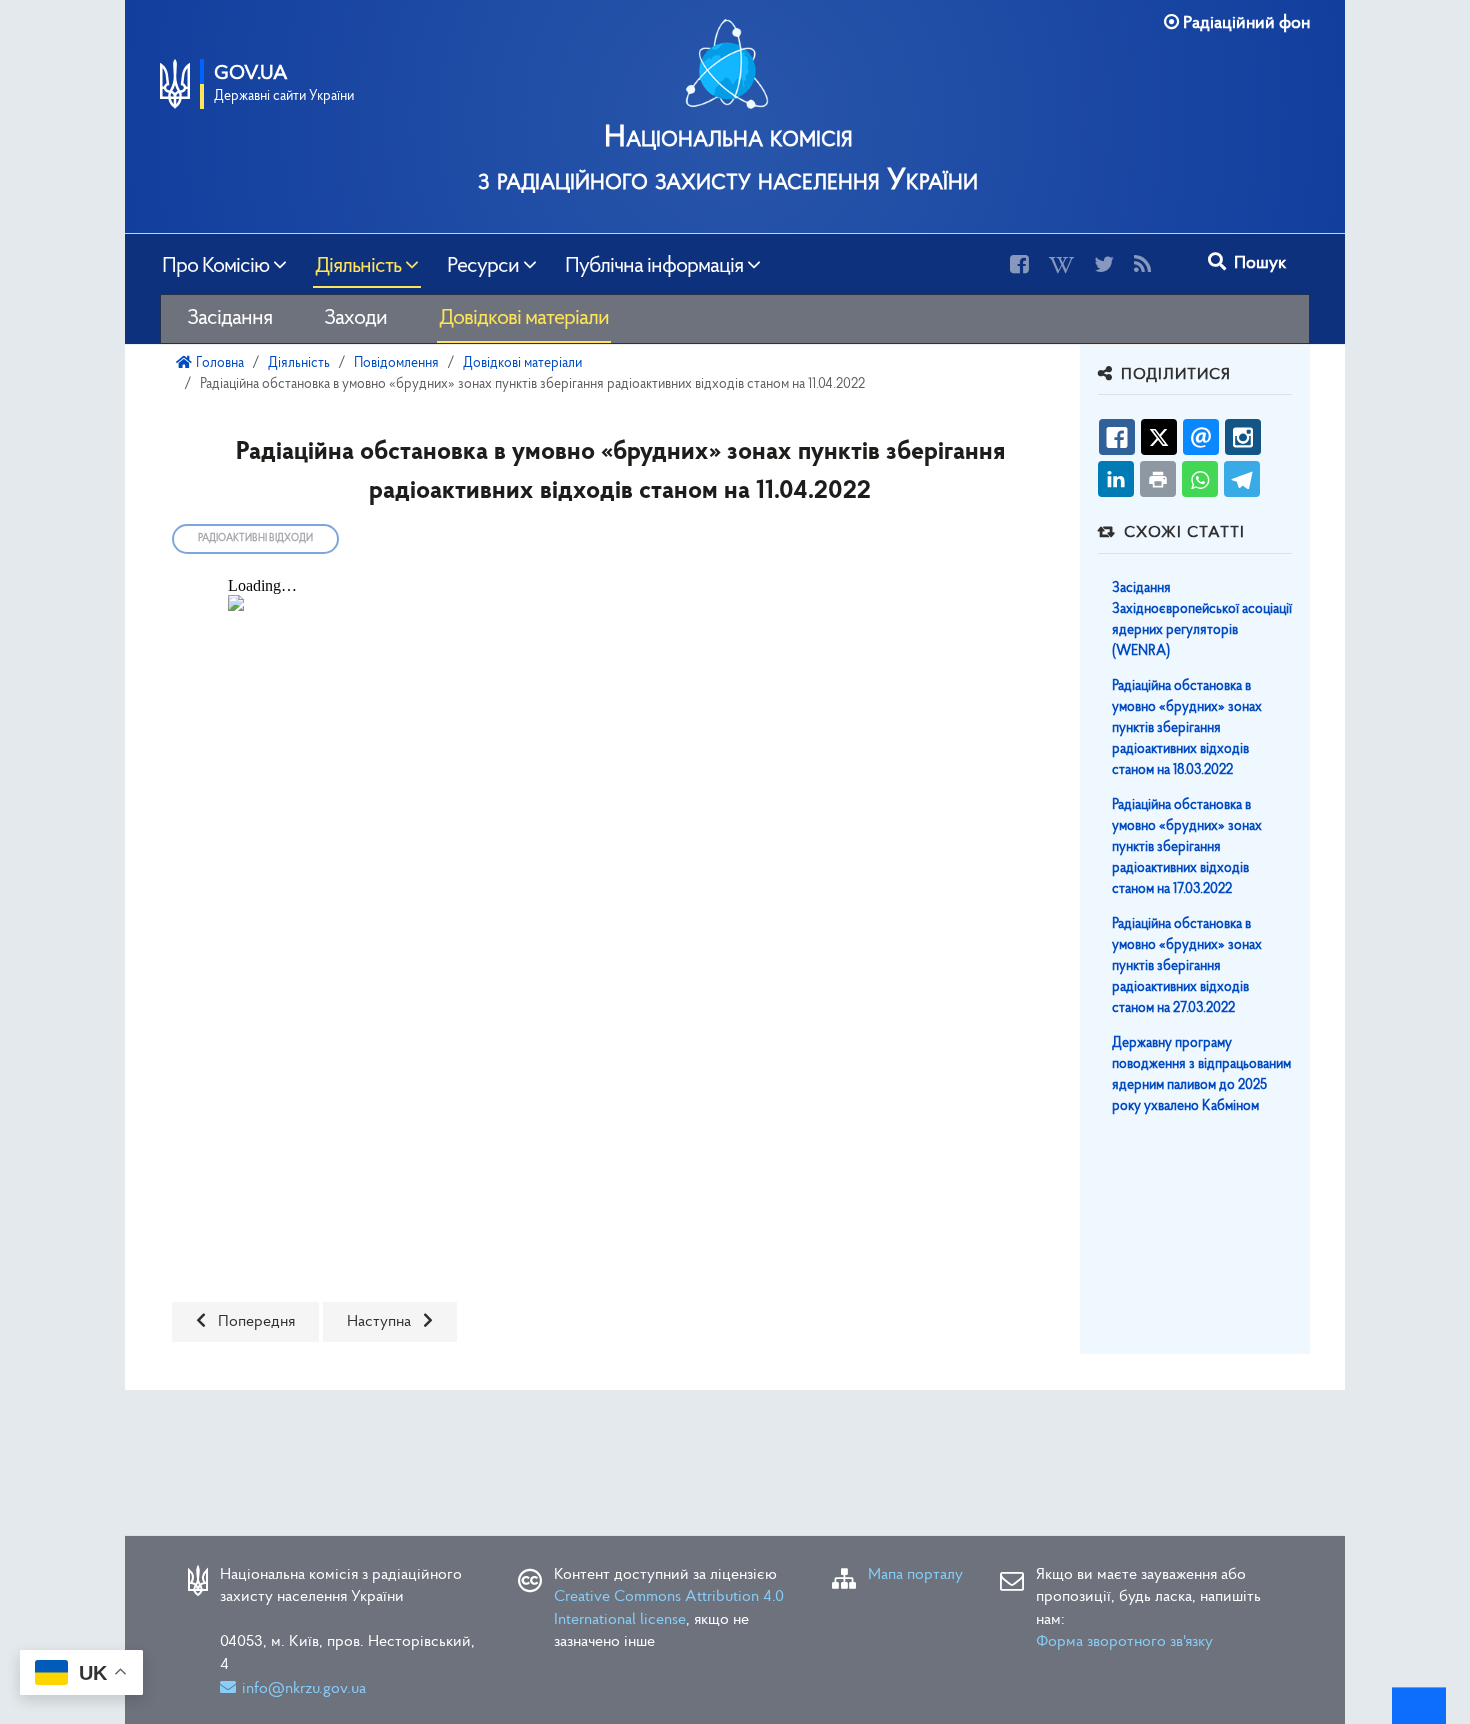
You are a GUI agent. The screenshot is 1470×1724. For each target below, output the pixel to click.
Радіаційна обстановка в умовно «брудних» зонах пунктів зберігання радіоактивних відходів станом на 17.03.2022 (1187, 847)
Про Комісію (215, 264)
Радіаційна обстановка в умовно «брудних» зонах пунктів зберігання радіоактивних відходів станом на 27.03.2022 (1187, 966)
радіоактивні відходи (255, 538)
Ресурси (483, 264)
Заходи (355, 318)
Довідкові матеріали (524, 318)
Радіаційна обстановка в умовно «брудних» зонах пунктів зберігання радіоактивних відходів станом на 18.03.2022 (1187, 728)
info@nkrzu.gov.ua (304, 1689)
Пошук (1258, 264)
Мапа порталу (915, 1575)
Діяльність (358, 264)
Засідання (229, 318)
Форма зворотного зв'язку (1124, 1642)
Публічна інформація (654, 264)
